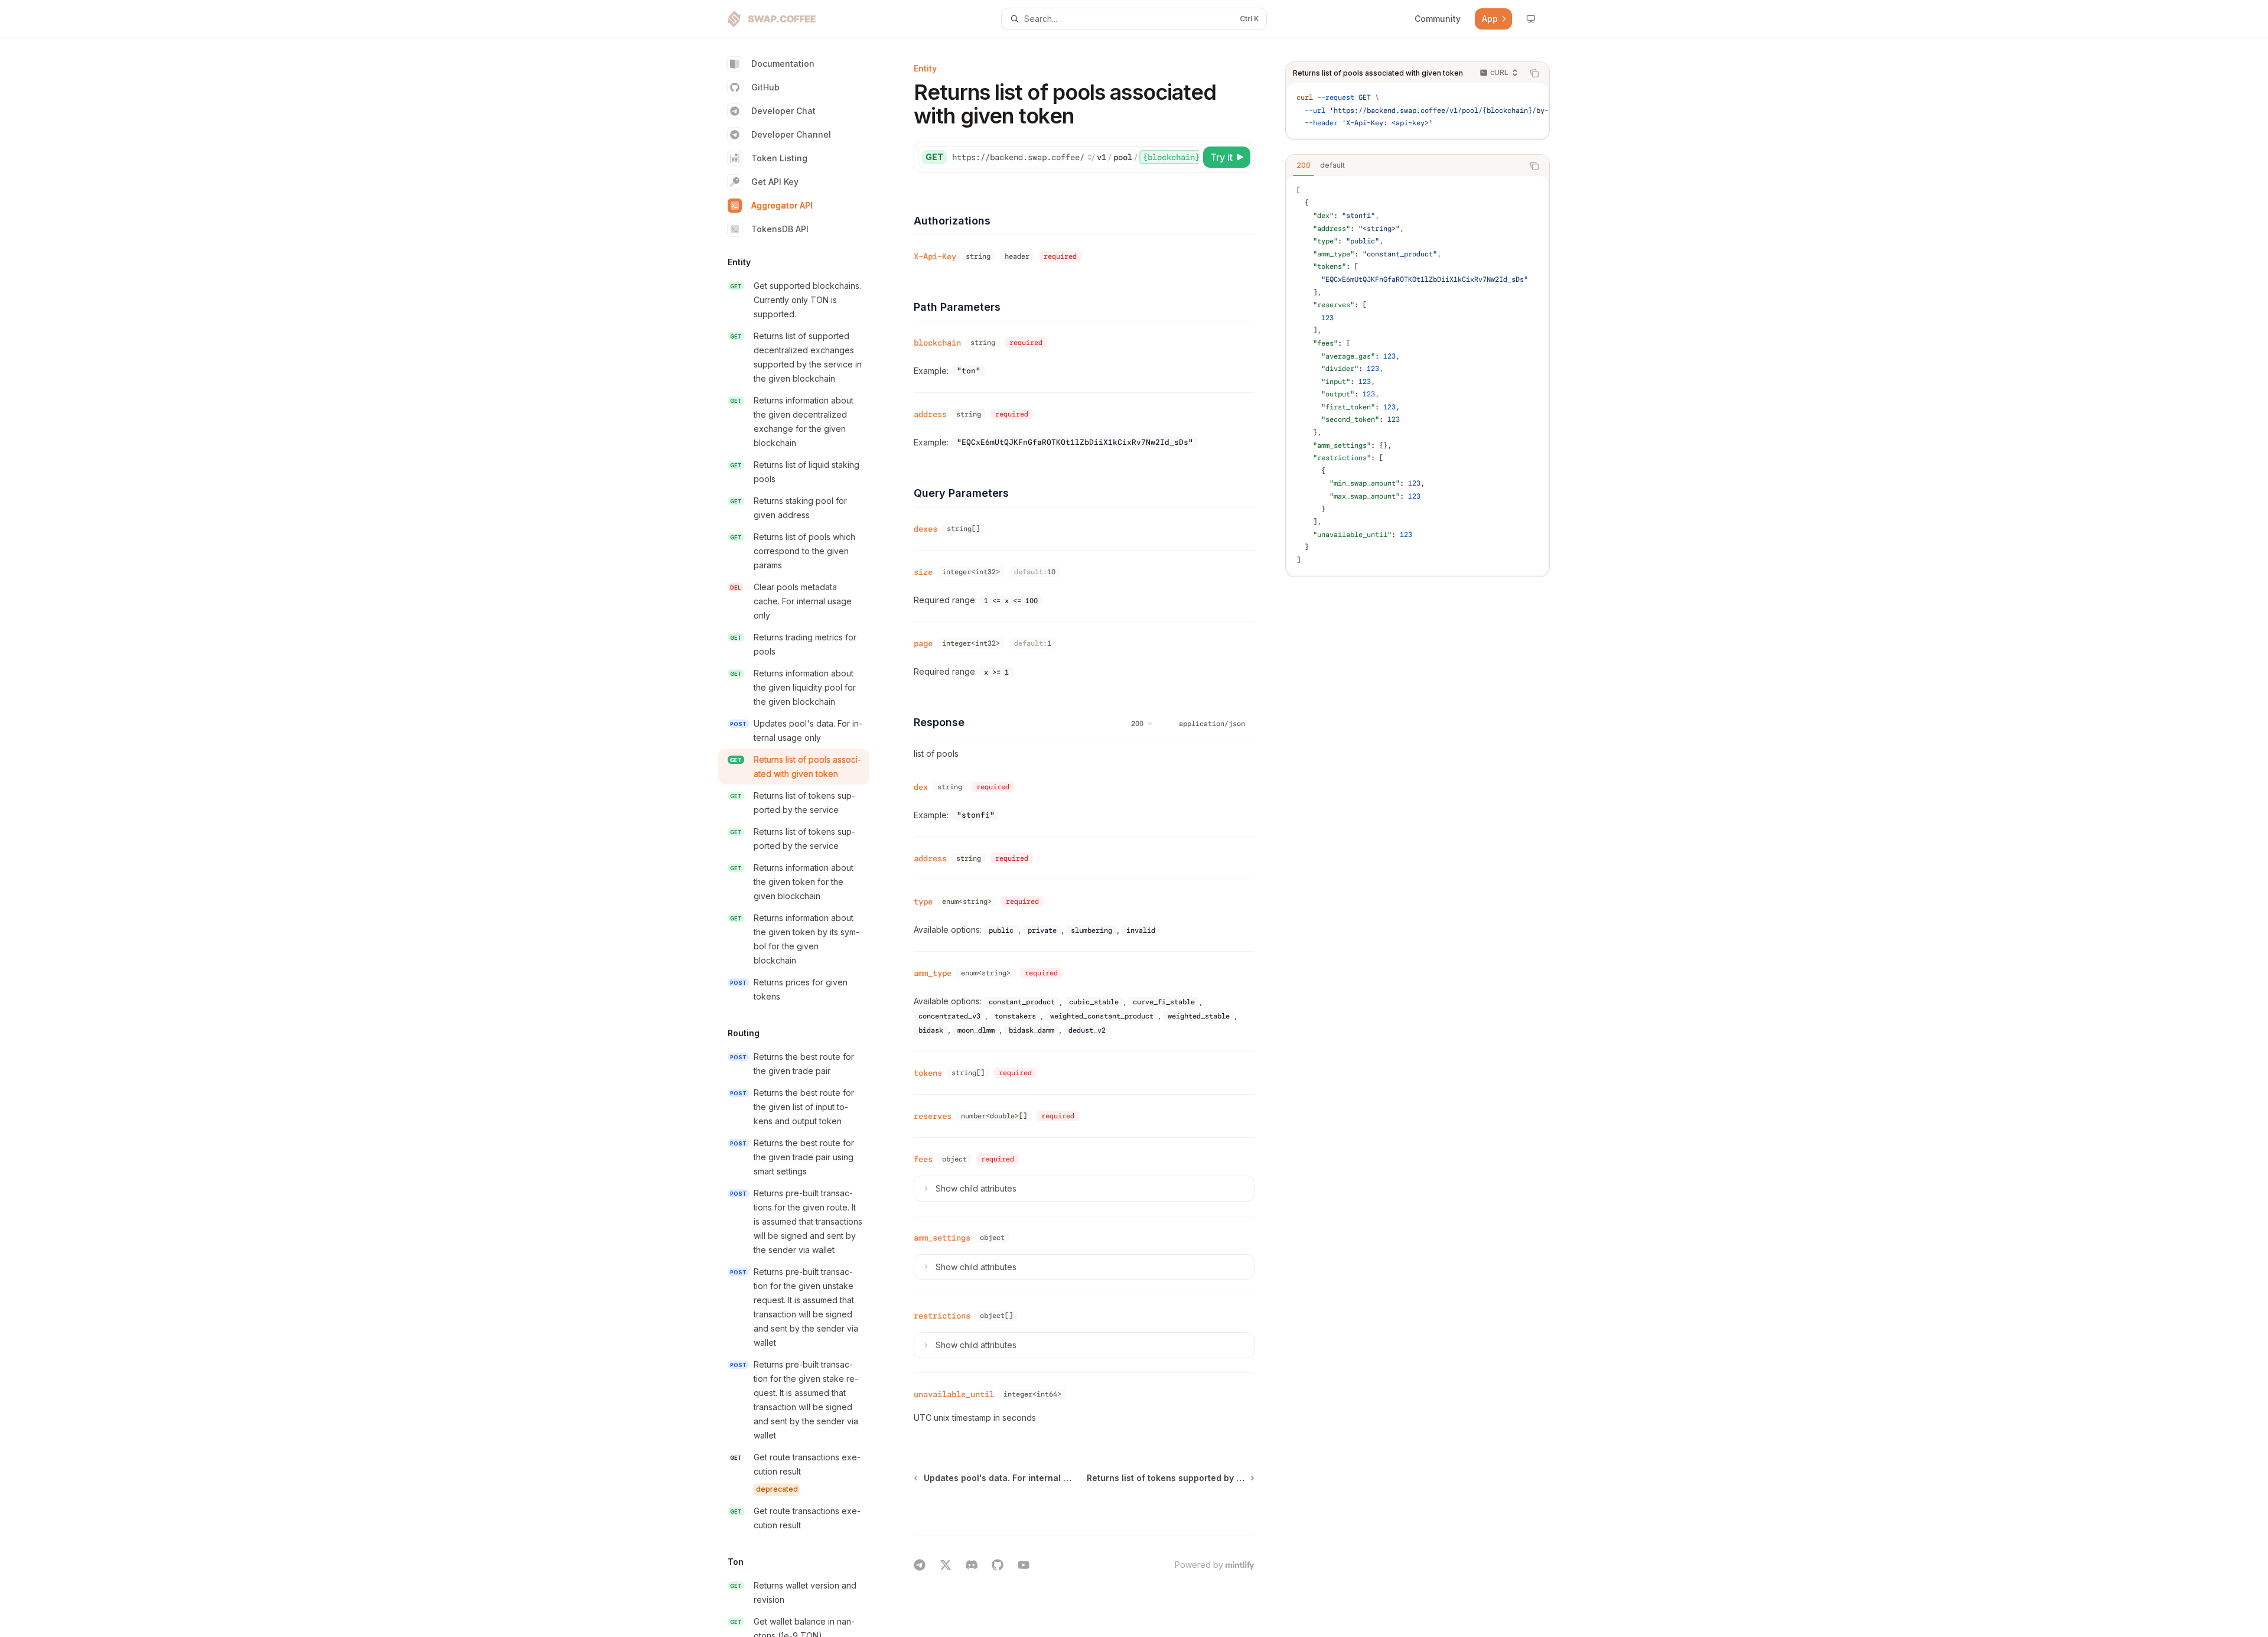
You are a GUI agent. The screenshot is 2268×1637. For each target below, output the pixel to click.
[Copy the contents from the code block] (1534, 73)
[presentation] (803, 837)
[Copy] (1188, 157)
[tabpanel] (1417, 376)
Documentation (783, 64)
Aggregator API (782, 205)
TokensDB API (780, 229)
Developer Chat (783, 111)
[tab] (1304, 165)
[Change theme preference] (1531, 19)
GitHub (765, 87)
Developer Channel (791, 134)
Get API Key (775, 182)
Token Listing (779, 158)
